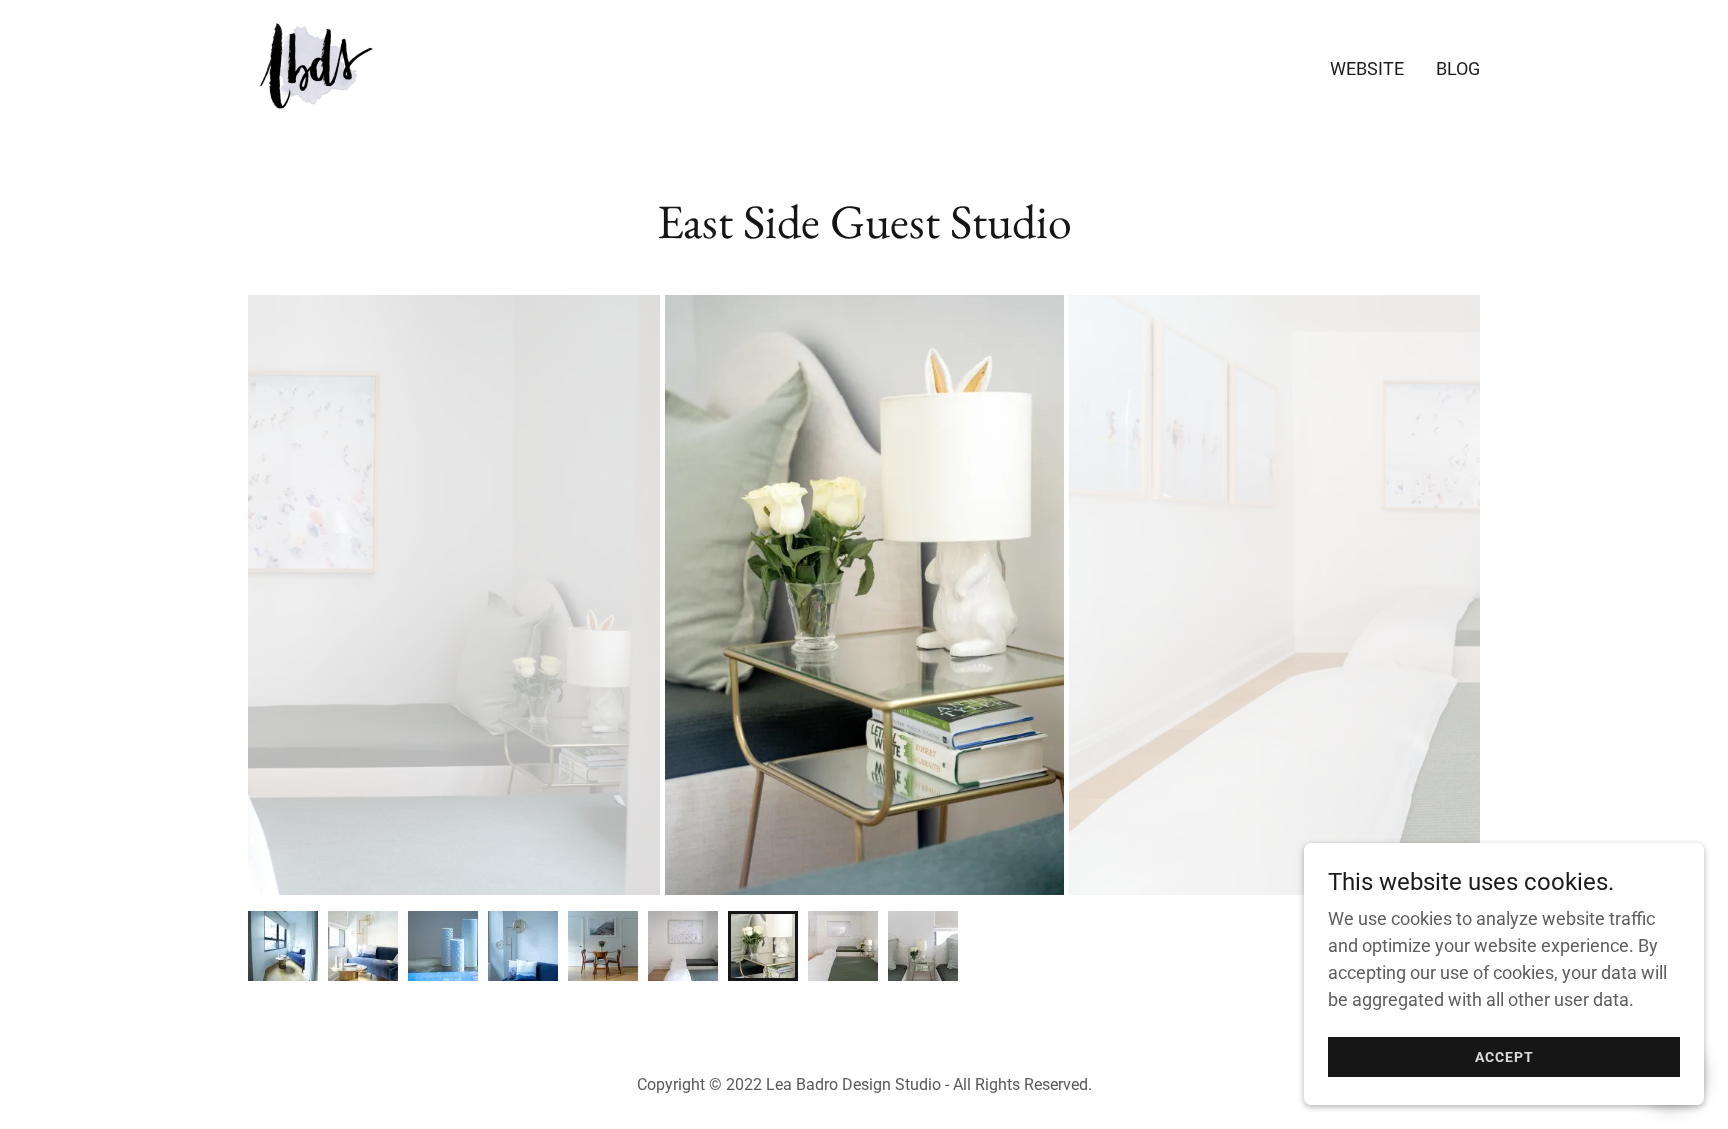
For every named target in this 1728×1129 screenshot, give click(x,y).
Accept (1504, 1057)
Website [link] (1367, 68)
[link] (310, 64)
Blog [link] (1458, 68)
